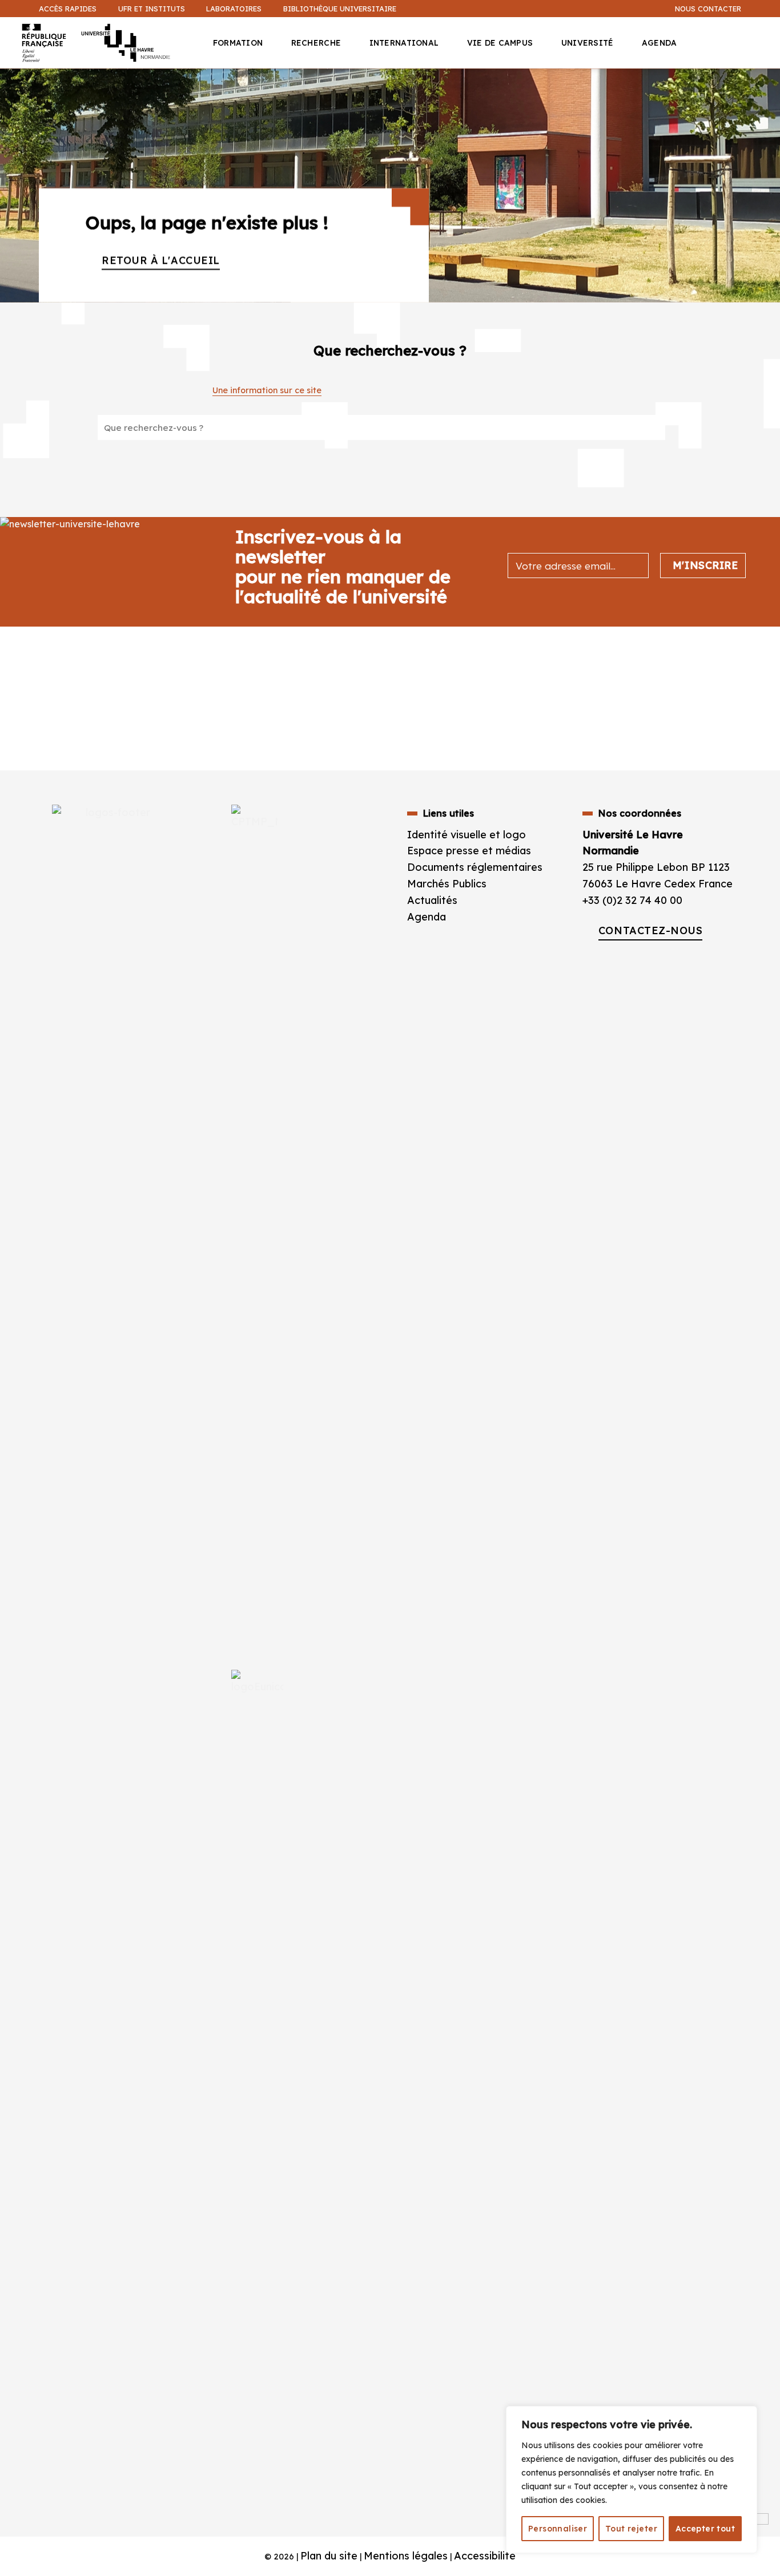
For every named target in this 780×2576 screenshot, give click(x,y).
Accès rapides (68, 9)
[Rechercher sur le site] (643, 427)
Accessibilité (485, 2556)
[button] (765, 89)
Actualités (432, 900)
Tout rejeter (631, 2529)
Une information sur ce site (267, 390)
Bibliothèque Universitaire (340, 9)
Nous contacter (708, 9)
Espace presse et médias (469, 851)
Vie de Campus (500, 43)
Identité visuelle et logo (467, 835)
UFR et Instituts (152, 9)
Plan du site (329, 2556)
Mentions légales (406, 2556)
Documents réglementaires (475, 867)
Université (588, 43)
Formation (238, 43)
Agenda (660, 43)
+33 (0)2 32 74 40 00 (632, 900)
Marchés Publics (448, 884)
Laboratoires (234, 9)
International (404, 43)
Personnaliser (558, 2529)
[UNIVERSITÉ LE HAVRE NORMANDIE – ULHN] (101, 43)
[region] (632, 2480)
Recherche (316, 43)
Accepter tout (705, 2529)
